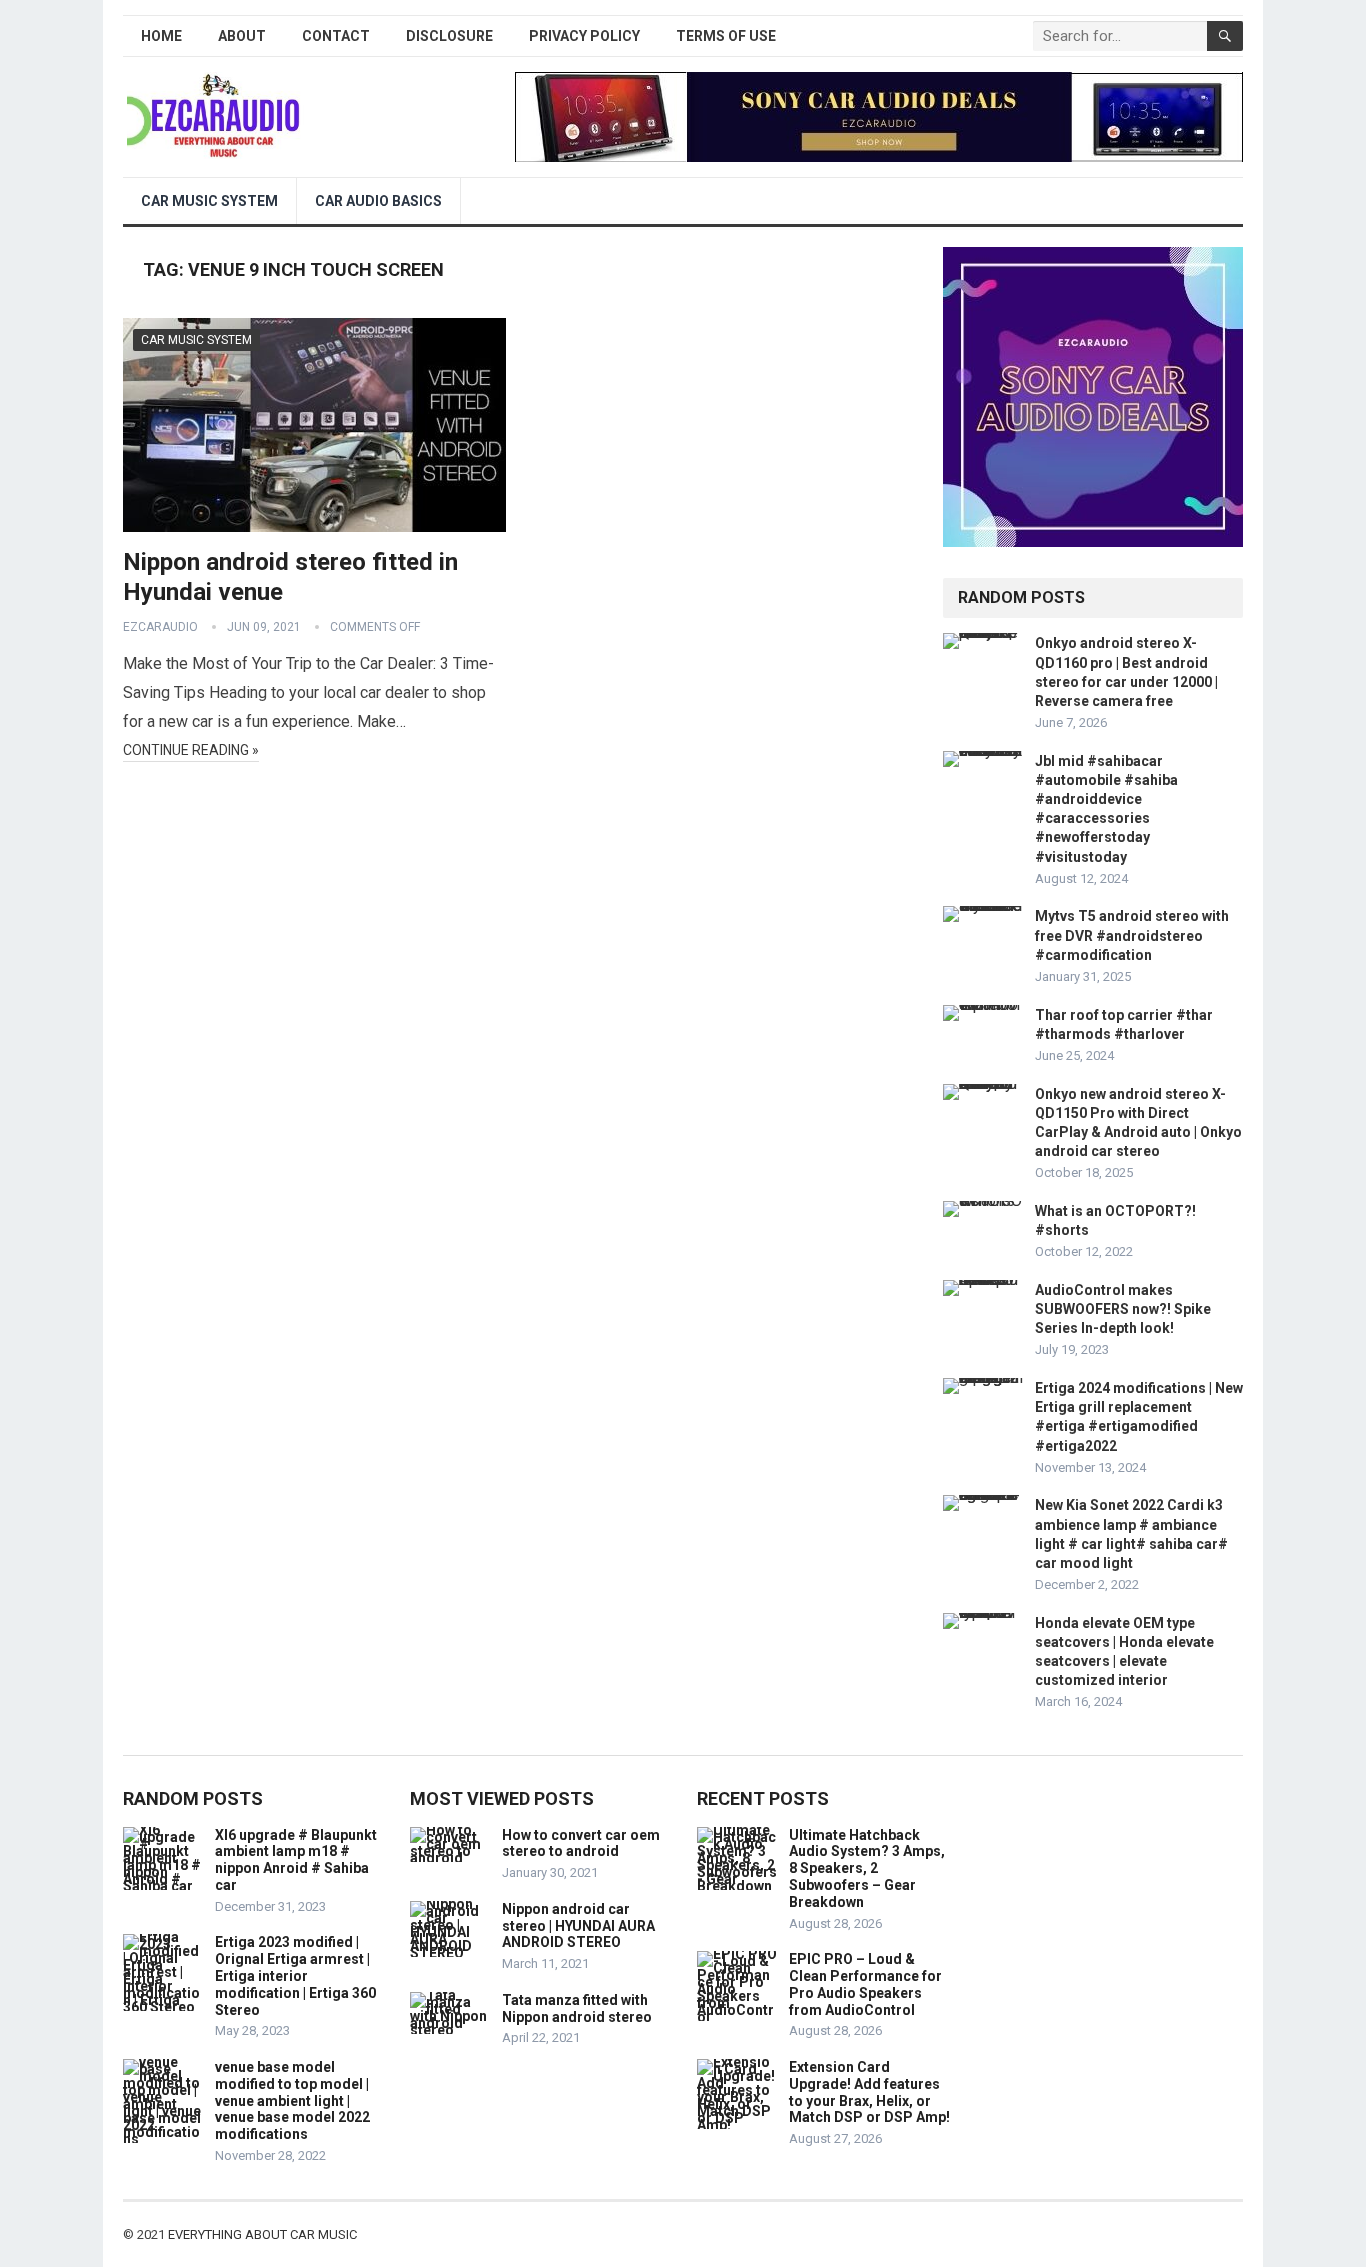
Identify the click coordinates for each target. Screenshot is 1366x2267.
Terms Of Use (726, 36)
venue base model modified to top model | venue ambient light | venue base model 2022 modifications (292, 2100)
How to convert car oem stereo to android (581, 1843)
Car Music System (209, 201)
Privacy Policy (584, 36)
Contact (336, 36)
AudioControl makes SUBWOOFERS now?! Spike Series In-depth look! (1123, 1309)
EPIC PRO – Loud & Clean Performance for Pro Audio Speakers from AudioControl (865, 1984)
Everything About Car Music (262, 2234)
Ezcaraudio (160, 627)
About (242, 36)
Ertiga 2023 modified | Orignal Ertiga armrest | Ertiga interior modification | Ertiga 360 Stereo (295, 1975)
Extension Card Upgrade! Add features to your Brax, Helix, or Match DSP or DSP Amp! (869, 2092)
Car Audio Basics (378, 201)
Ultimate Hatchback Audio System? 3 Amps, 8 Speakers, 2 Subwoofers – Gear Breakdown (867, 1868)
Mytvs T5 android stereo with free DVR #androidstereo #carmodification (1132, 935)
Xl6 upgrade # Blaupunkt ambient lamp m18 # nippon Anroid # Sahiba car (296, 1860)
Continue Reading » (191, 750)
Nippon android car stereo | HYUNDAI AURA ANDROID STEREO (578, 1926)
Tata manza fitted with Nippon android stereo (577, 2008)
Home (161, 36)
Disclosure (449, 36)
